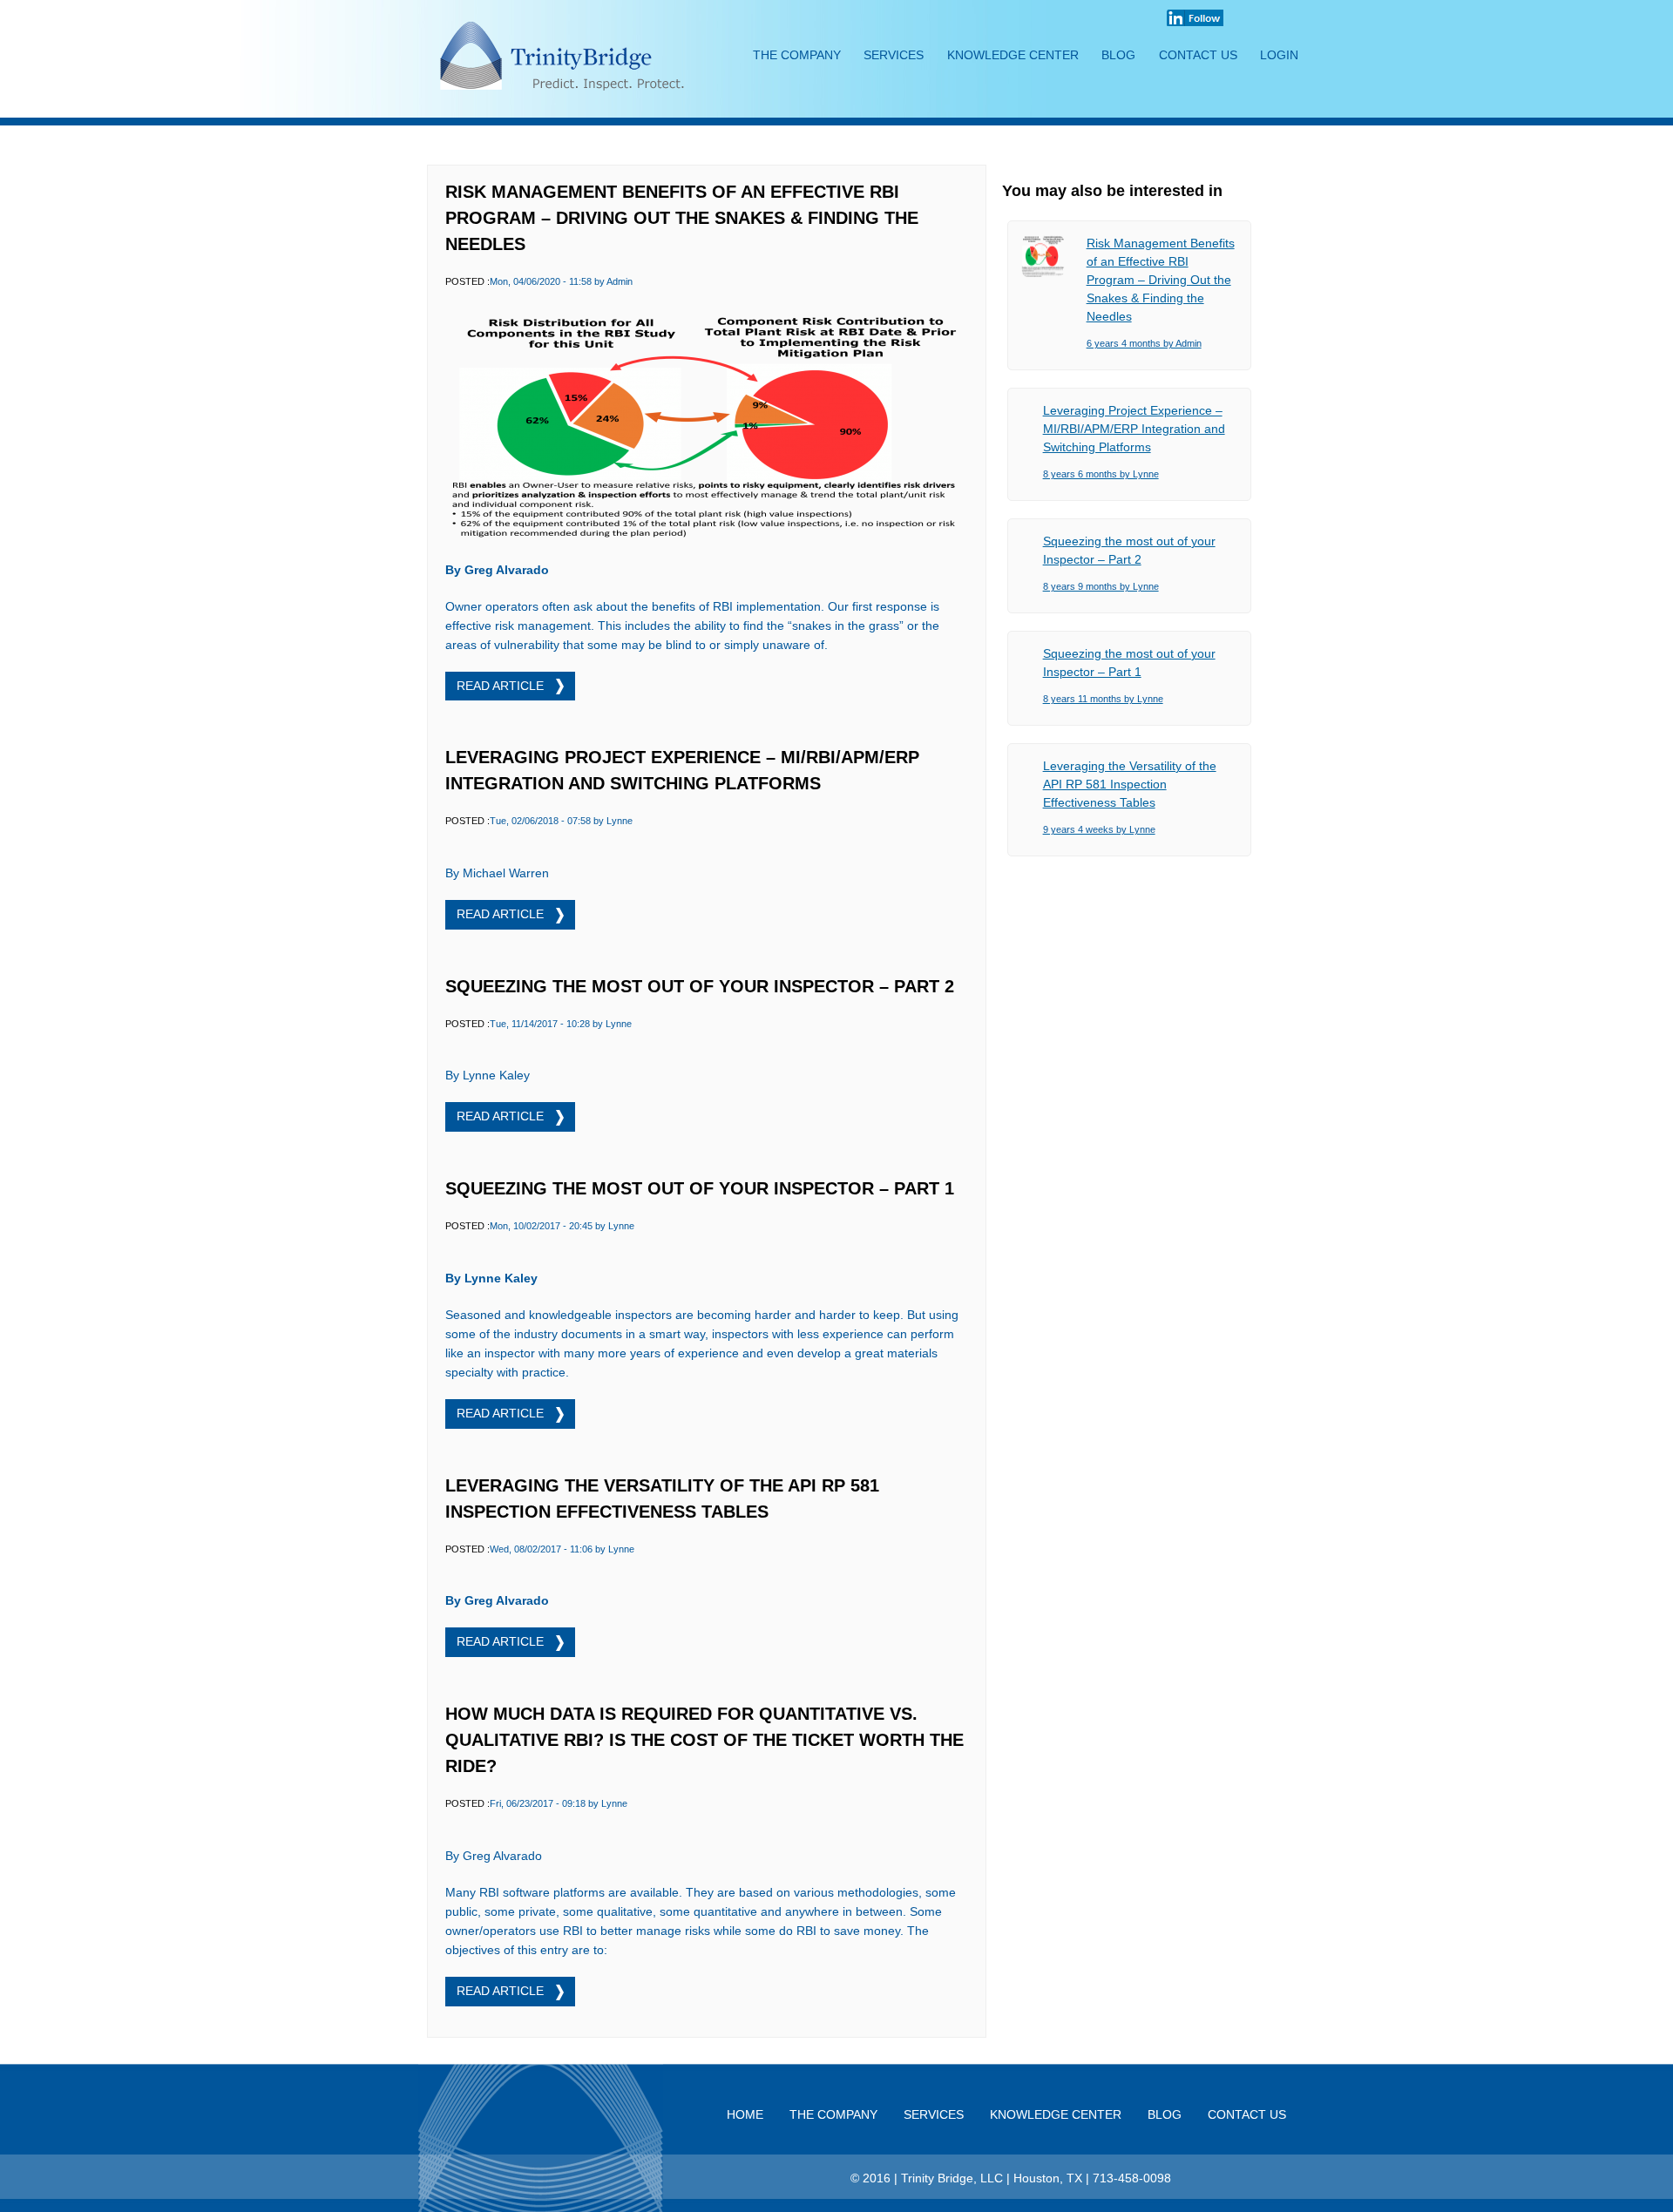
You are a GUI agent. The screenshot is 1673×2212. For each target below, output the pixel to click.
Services (894, 55)
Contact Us (1198, 55)
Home (745, 2114)
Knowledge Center (1013, 55)
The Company (797, 55)
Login (1279, 55)
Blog (1118, 55)
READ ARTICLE (502, 686)
